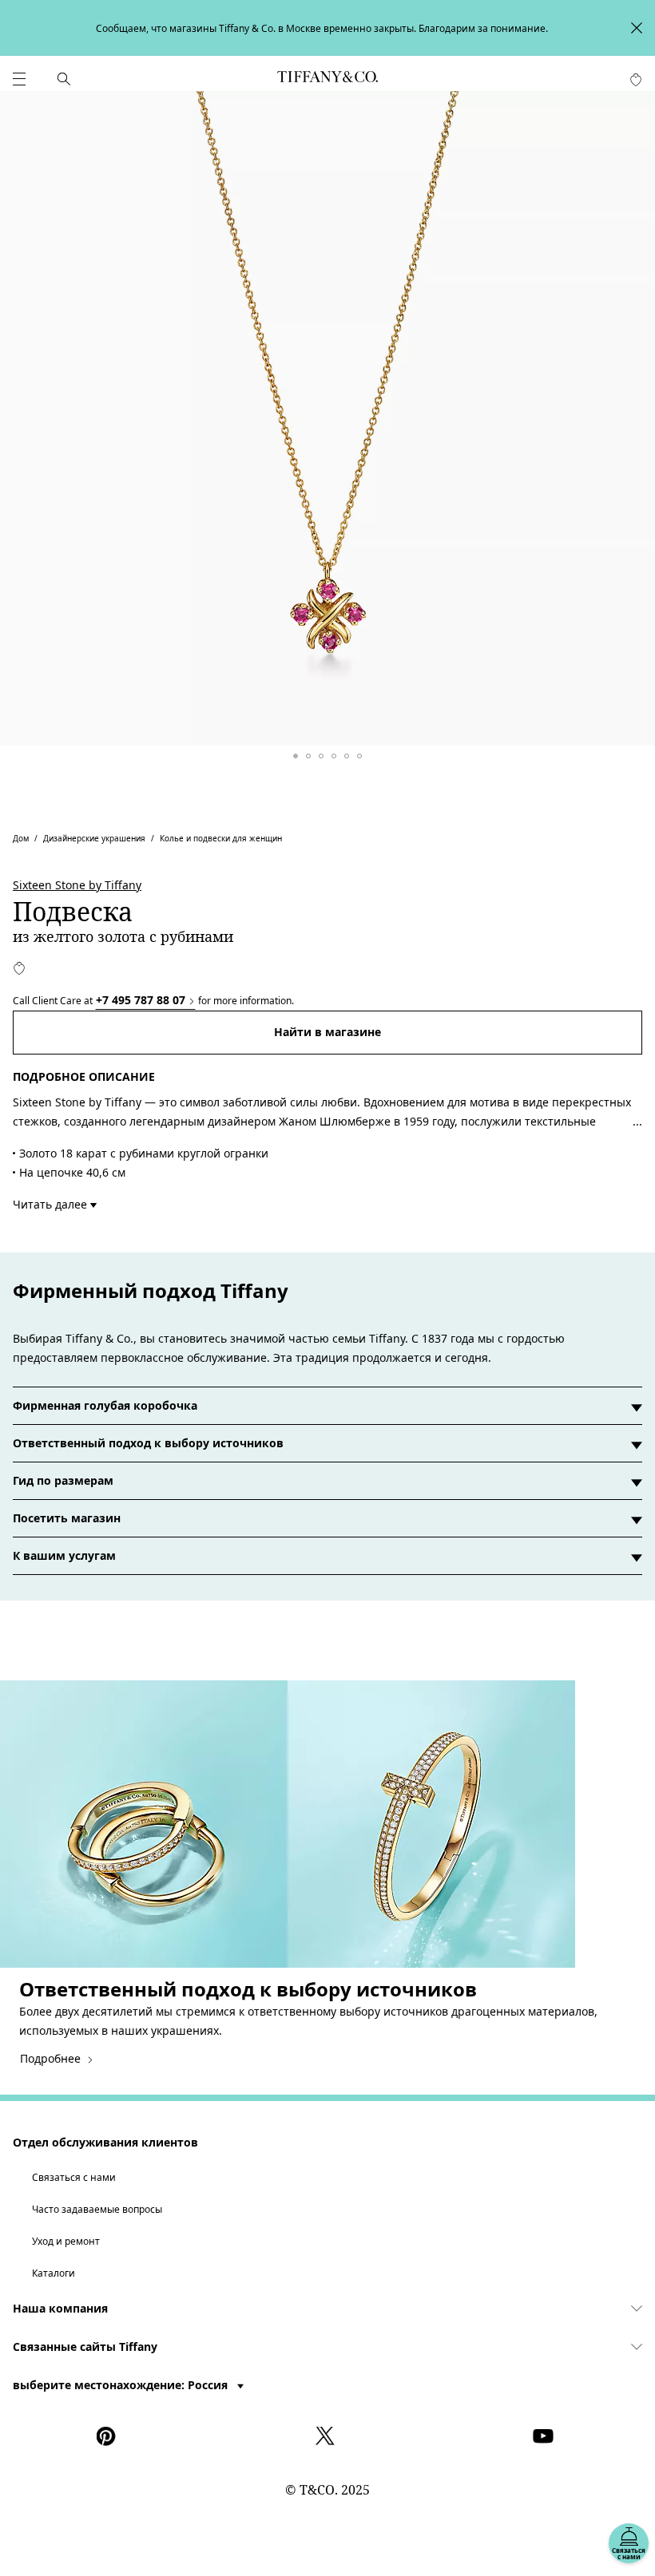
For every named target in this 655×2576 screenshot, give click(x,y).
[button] (19, 79)
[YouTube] (546, 2436)
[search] (64, 79)
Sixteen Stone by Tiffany (77, 885)
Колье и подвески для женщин (221, 838)
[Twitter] (327, 2436)
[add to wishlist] (19, 968)
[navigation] (19, 79)
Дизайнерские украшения (94, 838)
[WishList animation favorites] (636, 80)
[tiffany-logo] (327, 79)
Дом (21, 838)
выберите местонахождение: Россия (122, 2385)
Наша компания (60, 2308)
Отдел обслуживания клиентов (105, 2142)
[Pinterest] (109, 2436)
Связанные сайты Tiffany (85, 2346)
